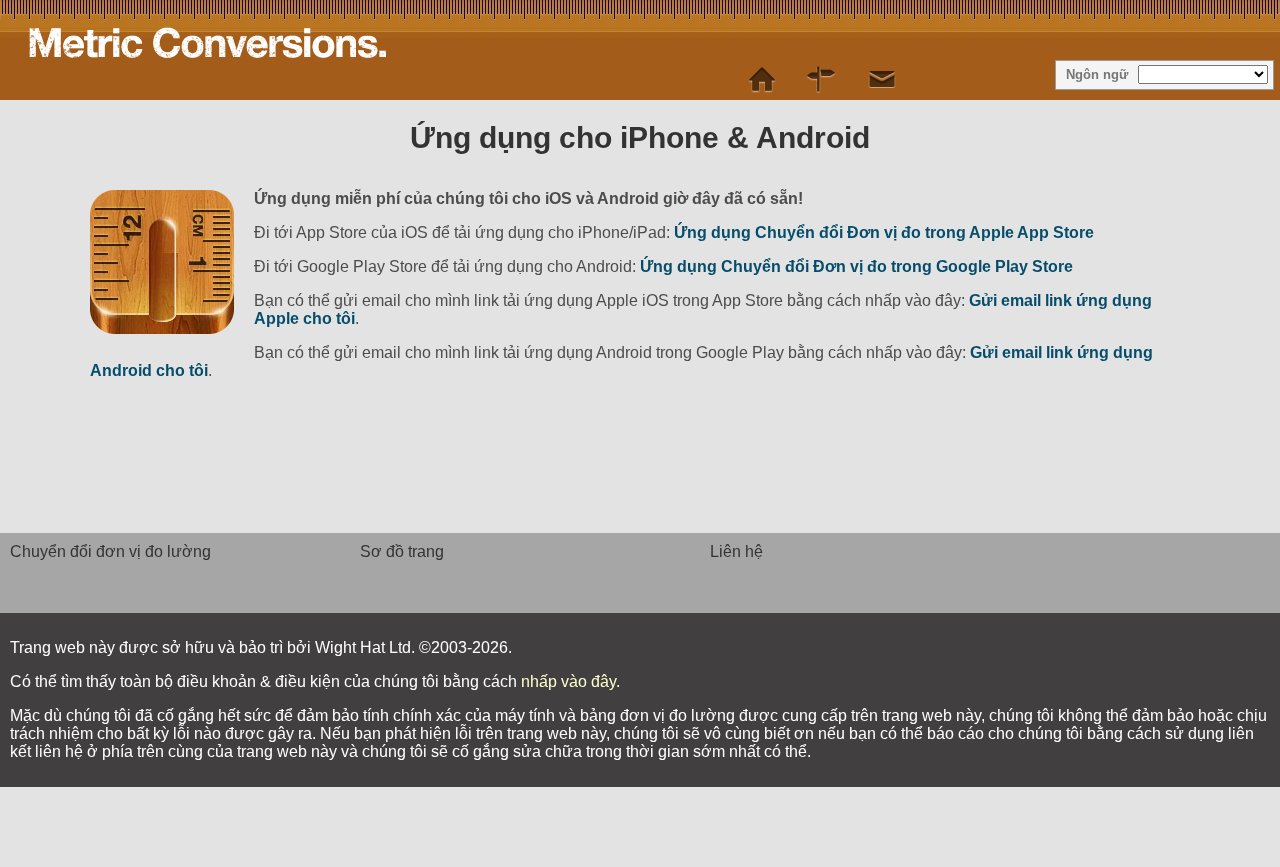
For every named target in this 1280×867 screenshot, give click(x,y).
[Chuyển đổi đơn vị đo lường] (762, 80)
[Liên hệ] (882, 80)
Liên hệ (736, 551)
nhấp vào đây (568, 681)
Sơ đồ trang (402, 551)
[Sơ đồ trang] (822, 80)
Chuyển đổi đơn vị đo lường (110, 551)
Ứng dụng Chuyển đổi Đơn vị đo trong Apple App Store (884, 232)
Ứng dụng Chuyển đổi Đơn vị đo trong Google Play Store (856, 266)
